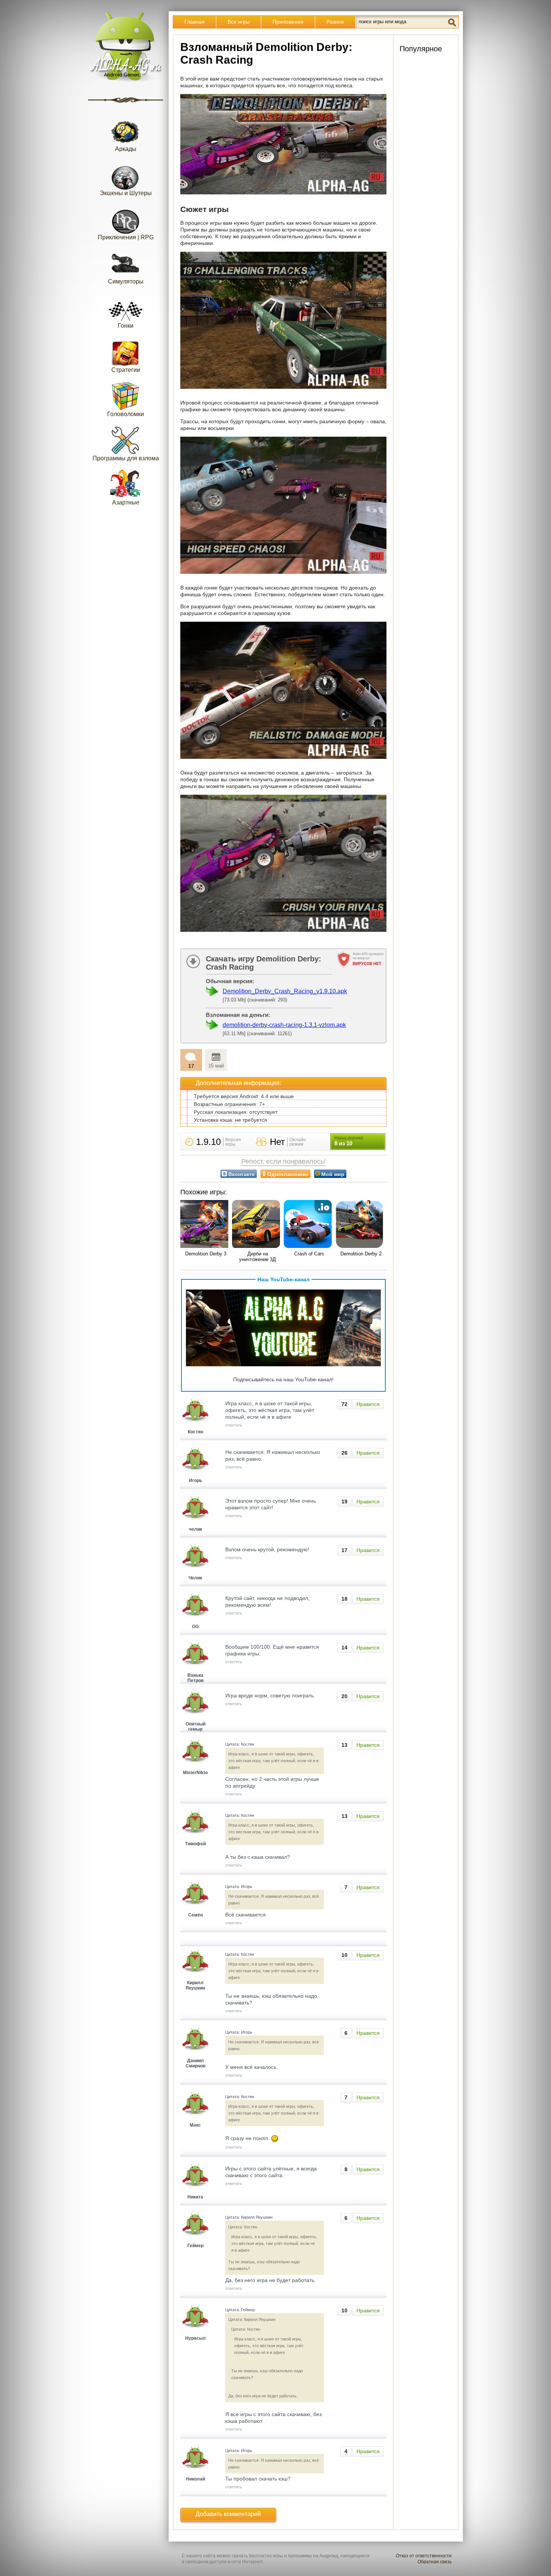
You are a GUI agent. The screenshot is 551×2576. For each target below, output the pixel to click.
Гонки (126, 326)
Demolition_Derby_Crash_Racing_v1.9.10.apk (285, 991)
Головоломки (126, 414)
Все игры (239, 22)
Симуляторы (126, 281)
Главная (195, 22)
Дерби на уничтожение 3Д (258, 1257)
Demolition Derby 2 (361, 1254)
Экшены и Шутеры (126, 193)
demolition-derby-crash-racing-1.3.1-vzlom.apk (284, 1025)
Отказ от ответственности (424, 2556)
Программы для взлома (126, 458)
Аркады (126, 149)
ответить (234, 1425)
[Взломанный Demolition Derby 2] (361, 1225)
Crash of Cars (309, 1254)
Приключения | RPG (126, 237)
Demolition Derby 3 (206, 1254)
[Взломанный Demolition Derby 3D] (258, 1225)
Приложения (288, 22)
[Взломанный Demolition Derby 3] (206, 1225)
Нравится (368, 1404)
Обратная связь (435, 2562)
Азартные (126, 502)
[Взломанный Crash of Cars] (309, 1225)
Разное (335, 22)
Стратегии (126, 370)
